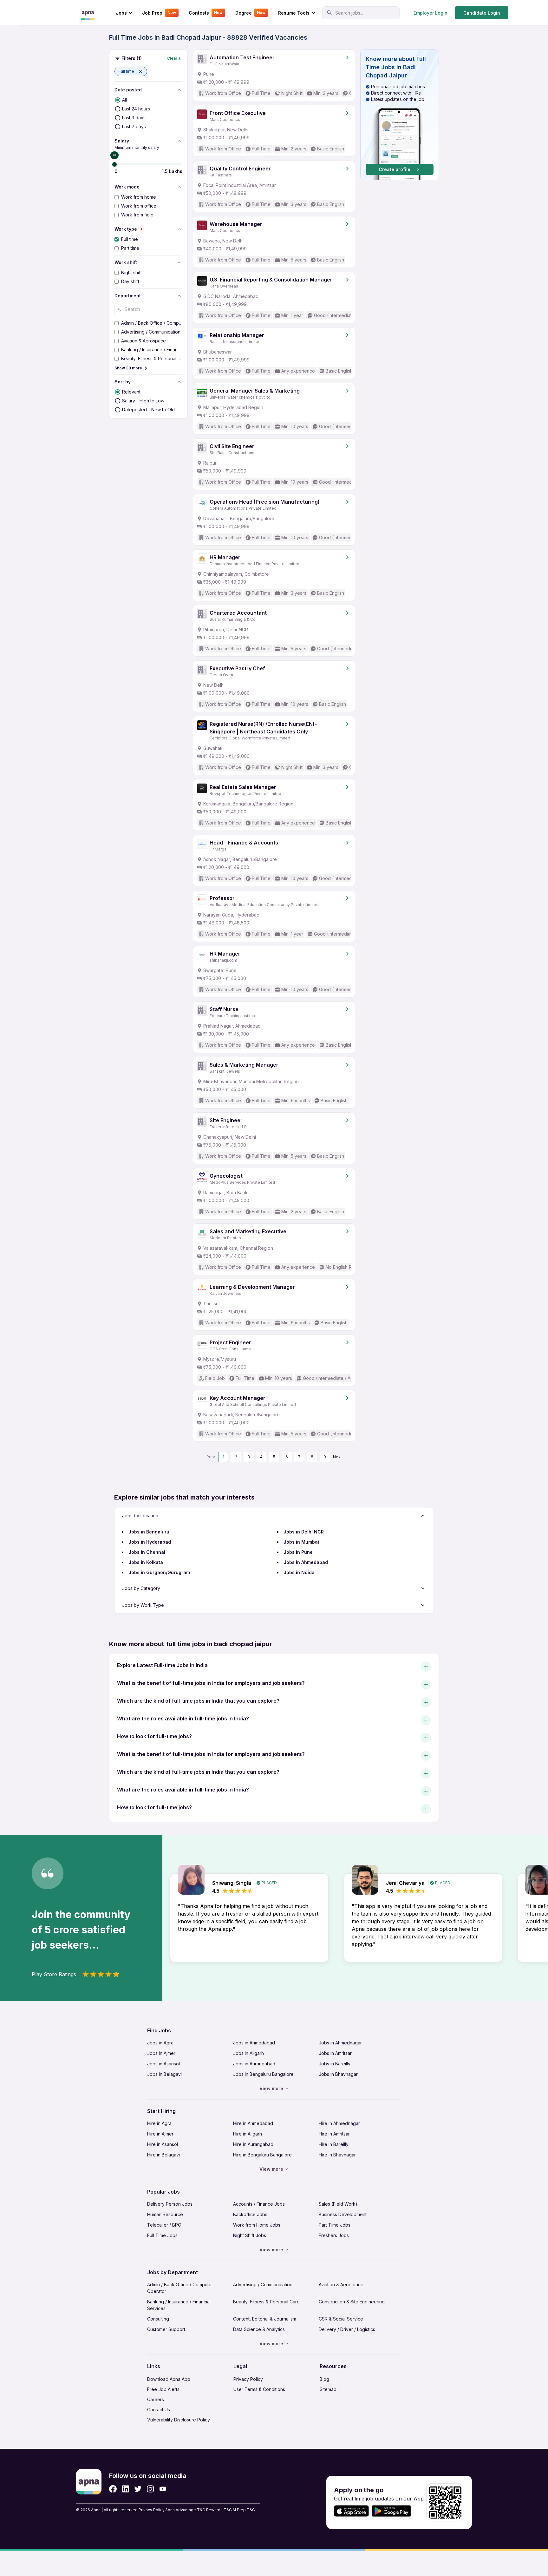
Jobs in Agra (160, 2043)
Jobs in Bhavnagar (338, 2074)
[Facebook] (113, 2489)
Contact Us (159, 2410)
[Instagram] (150, 2489)
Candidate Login (482, 13)
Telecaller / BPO (164, 2225)
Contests (206, 13)
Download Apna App (169, 2379)
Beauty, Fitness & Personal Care (266, 2302)
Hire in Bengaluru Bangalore (262, 2155)
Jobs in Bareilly (335, 2064)
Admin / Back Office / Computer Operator (180, 2288)
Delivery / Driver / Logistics (347, 2329)
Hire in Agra (159, 2123)
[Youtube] (163, 2489)
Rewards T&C (219, 2510)
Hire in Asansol (163, 2144)
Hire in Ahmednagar (339, 2123)
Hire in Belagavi (163, 2155)
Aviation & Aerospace (341, 2285)
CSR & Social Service (341, 2319)
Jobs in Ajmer (161, 2053)
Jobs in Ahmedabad (254, 2043)
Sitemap (328, 2389)
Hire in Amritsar (334, 2134)
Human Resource (165, 2214)
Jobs (121, 13)
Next (337, 1457)
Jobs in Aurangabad (254, 2064)
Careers (156, 2399)
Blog (324, 2379)
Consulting (158, 2319)
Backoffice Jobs (250, 2214)
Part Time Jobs (335, 2225)
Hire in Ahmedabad (253, 2123)
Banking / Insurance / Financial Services (179, 2305)
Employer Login (431, 13)
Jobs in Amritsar (335, 2053)
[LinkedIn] (125, 2489)
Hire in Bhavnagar (337, 2155)
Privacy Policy (248, 2379)
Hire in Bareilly (334, 2144)
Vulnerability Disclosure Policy (179, 2420)
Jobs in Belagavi (164, 2074)
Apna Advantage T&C (185, 2510)
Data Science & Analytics (259, 2329)
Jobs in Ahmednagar (340, 2043)
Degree (250, 13)
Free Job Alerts (163, 2389)
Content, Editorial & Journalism (265, 2319)
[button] (131, 71)
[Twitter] (138, 2489)
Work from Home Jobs (257, 2225)
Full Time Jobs (162, 2235)
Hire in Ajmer (160, 2134)
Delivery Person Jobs (170, 2204)
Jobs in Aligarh (248, 2053)
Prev (211, 1457)
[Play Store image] (394, 2511)
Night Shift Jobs (250, 2235)
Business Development (343, 2214)
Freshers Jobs (334, 2235)
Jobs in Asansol (163, 2064)
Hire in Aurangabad (253, 2144)
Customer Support (166, 2329)
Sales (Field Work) (338, 2204)
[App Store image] (351, 2511)
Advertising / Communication (263, 2285)
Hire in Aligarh (248, 2134)
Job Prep (159, 13)
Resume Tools (294, 13)
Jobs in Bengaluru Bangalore (263, 2074)
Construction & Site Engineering (352, 2302)
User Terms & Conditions (259, 2389)
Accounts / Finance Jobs (259, 2204)
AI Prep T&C (244, 2510)
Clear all (175, 58)
